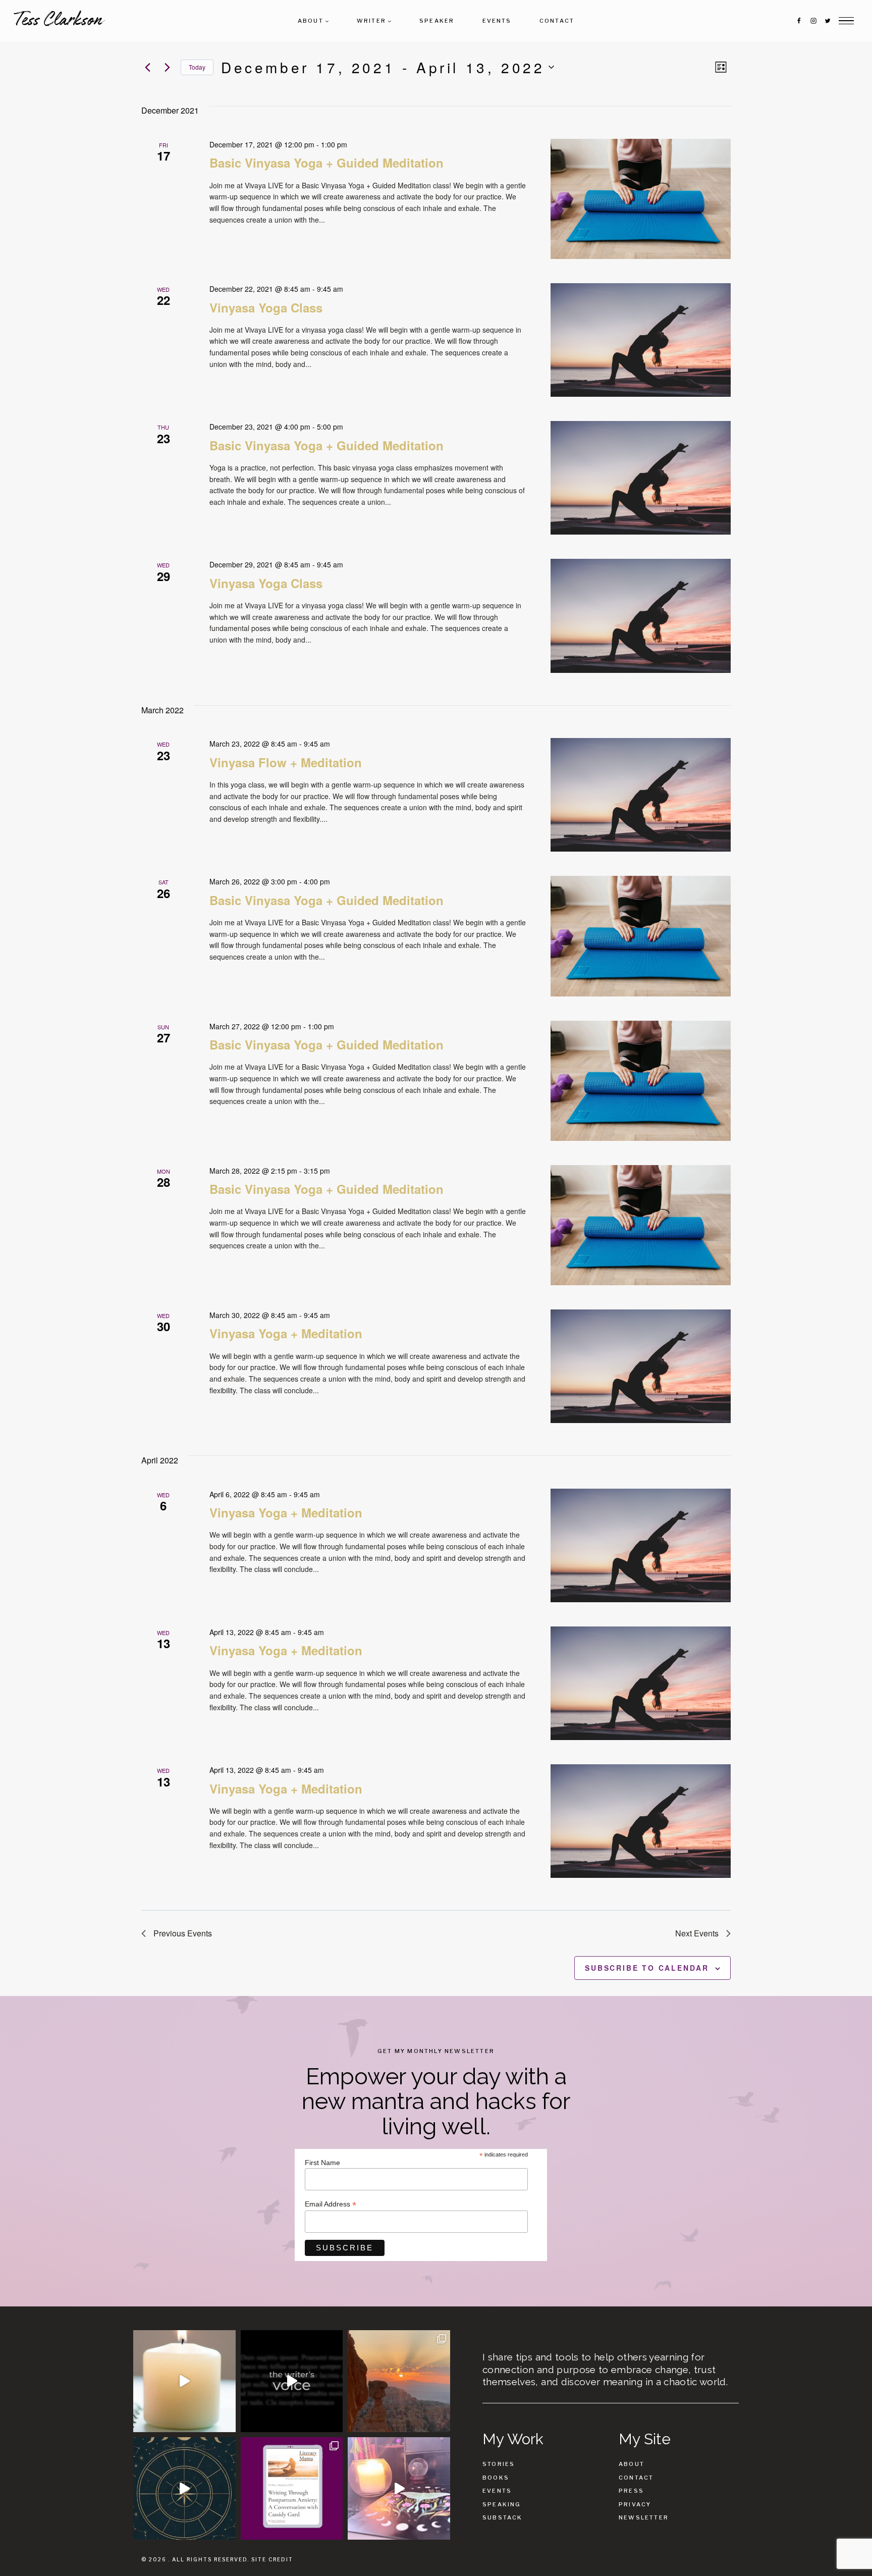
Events (497, 21)
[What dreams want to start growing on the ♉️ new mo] (399, 2488)
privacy (635, 2504)
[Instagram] (813, 21)
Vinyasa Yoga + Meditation (286, 1333)
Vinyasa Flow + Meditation (286, 762)
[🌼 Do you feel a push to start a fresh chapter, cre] (184, 2381)
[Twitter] (828, 21)
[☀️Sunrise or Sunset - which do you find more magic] (399, 2381)
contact (636, 2478)
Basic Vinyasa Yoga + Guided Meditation (326, 163)
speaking (502, 2504)
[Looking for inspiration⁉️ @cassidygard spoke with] (292, 2488)
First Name (322, 2163)
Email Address (331, 2204)
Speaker (437, 21)
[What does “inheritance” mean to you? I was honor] (292, 2381)
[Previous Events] (147, 67)
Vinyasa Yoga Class (266, 307)
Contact (557, 21)
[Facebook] (799, 21)
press (631, 2491)
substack (503, 2517)
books (496, 2478)
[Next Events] (167, 67)
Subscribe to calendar (647, 1968)
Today (197, 67)
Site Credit (272, 2559)
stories (499, 2464)
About (632, 2464)
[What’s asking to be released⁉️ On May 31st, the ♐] (184, 2488)
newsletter (644, 2517)
